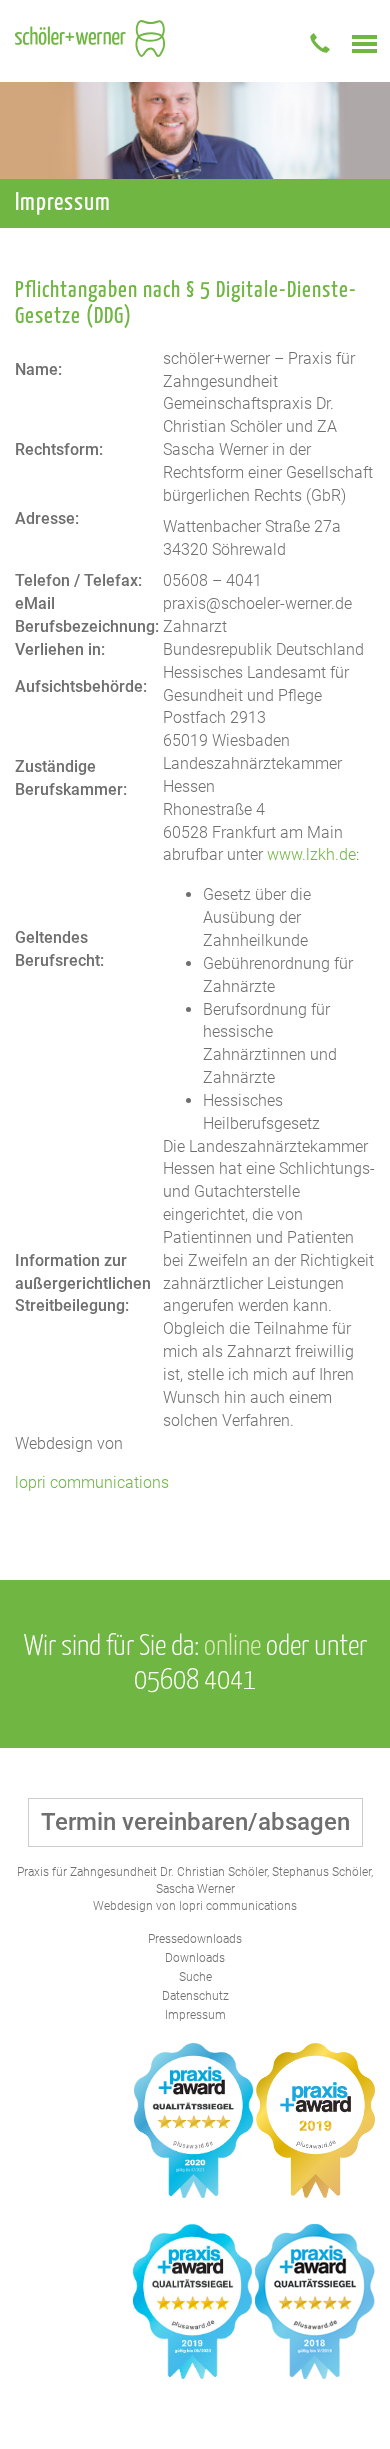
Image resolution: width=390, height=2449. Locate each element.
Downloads (195, 1958)
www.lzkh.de (311, 854)
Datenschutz (195, 1996)
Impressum (195, 2015)
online (232, 1647)
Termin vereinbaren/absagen (195, 1822)
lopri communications (92, 1482)
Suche (195, 1977)
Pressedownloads (195, 1939)
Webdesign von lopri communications (195, 1906)
